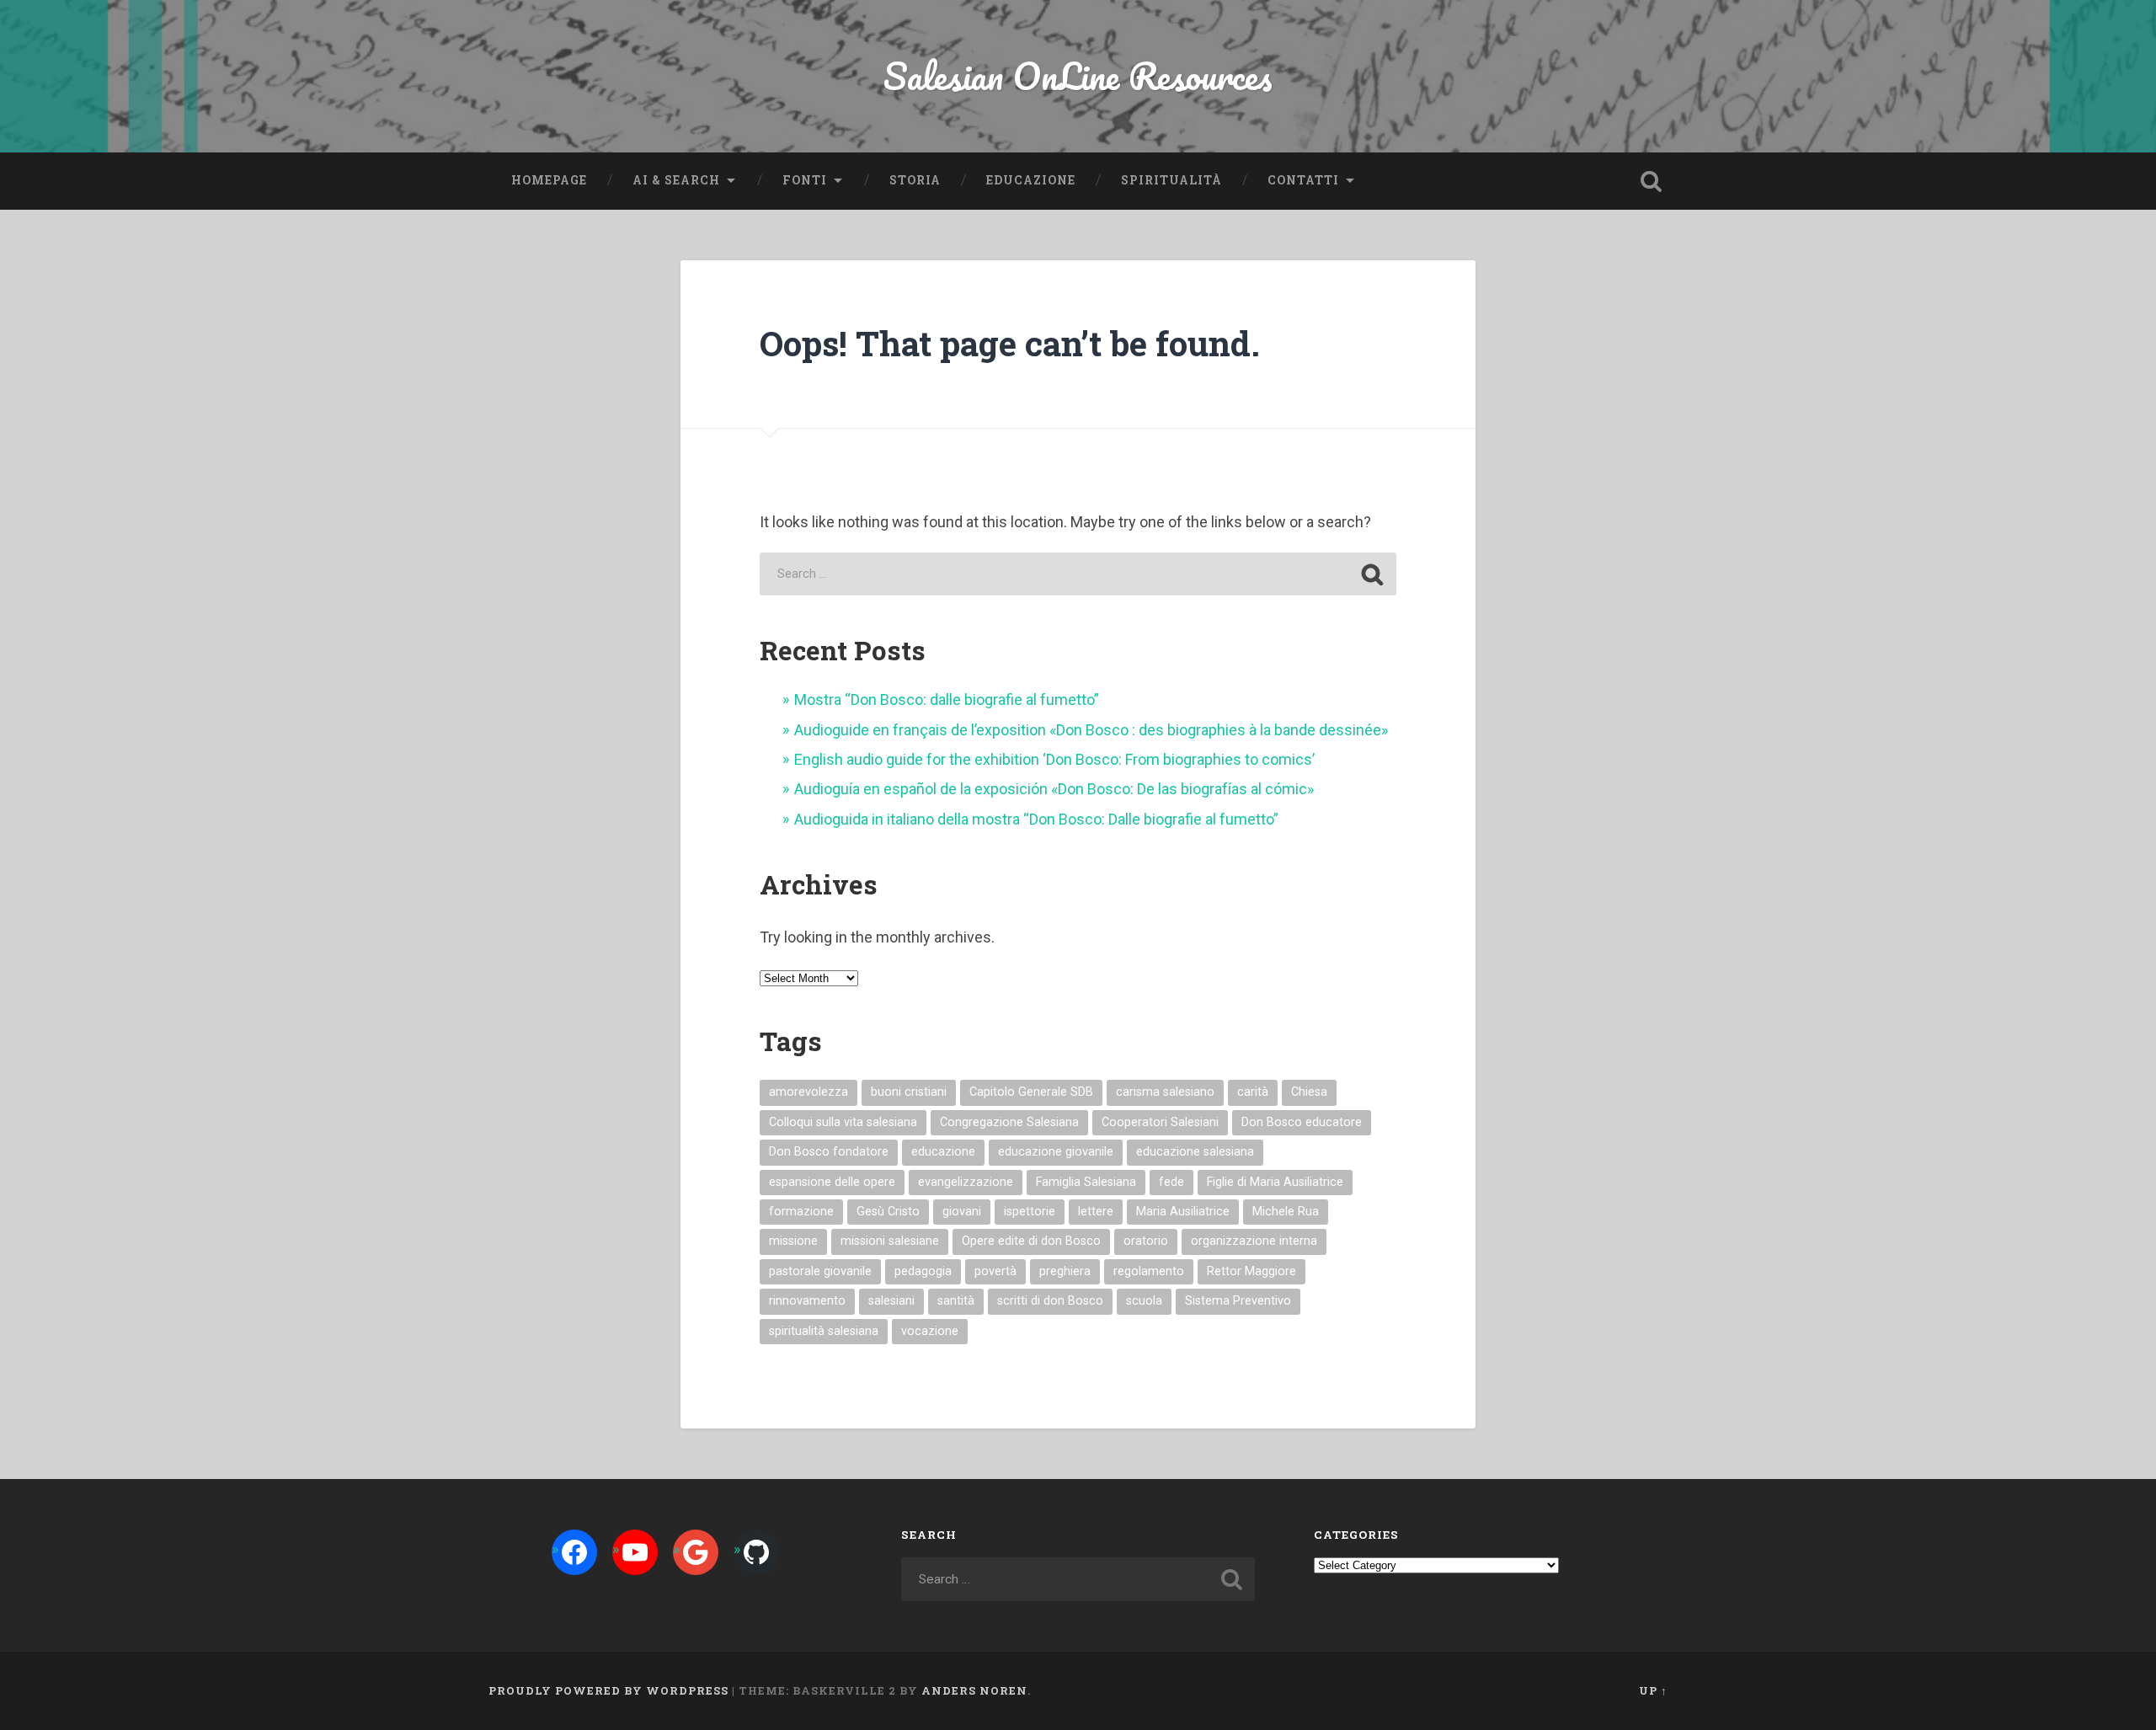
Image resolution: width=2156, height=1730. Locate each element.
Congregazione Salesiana (1009, 1122)
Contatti (1303, 180)
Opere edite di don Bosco (1031, 1241)
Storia (915, 180)
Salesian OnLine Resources (1078, 75)
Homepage (549, 180)
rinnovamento (807, 1301)
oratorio (1146, 1241)
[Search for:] (1078, 574)
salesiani (891, 1301)
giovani (962, 1212)
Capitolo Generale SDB (1031, 1092)
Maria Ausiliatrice (1183, 1212)
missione (793, 1241)
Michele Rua (1286, 1212)
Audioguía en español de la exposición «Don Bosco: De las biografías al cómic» (1054, 789)
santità (956, 1301)
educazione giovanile (1056, 1152)
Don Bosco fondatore (829, 1152)
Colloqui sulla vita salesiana (843, 1122)
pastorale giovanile (820, 1271)
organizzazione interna (1254, 1241)
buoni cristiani (909, 1092)
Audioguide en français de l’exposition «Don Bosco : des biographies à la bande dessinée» (1091, 730)
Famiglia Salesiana (1086, 1182)
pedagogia (923, 1271)
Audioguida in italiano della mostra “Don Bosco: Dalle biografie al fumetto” (1036, 819)
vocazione (930, 1331)
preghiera (1065, 1271)
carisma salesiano (1165, 1092)
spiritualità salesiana (824, 1331)
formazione (801, 1212)
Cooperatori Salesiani (1160, 1122)
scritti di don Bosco (1050, 1301)
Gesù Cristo (888, 1212)
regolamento (1149, 1271)
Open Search (1651, 181)
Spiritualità (1171, 180)
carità (1253, 1092)
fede (1171, 1182)
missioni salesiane (890, 1241)
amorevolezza (808, 1092)
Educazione (1031, 180)
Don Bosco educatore (1302, 1122)
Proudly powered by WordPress (608, 1690)
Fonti (805, 180)
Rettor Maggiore (1251, 1271)
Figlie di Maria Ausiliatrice (1275, 1182)
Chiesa (1309, 1092)
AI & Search (676, 180)
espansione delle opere (832, 1182)
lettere (1096, 1212)
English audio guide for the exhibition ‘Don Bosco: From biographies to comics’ (1054, 759)
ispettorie (1030, 1212)
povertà (995, 1271)
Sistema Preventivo (1238, 1301)
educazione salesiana (1195, 1152)
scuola (1144, 1301)
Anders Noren (974, 1690)
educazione (943, 1152)
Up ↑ (1653, 1690)
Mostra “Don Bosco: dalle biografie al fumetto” (947, 699)
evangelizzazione (966, 1182)
